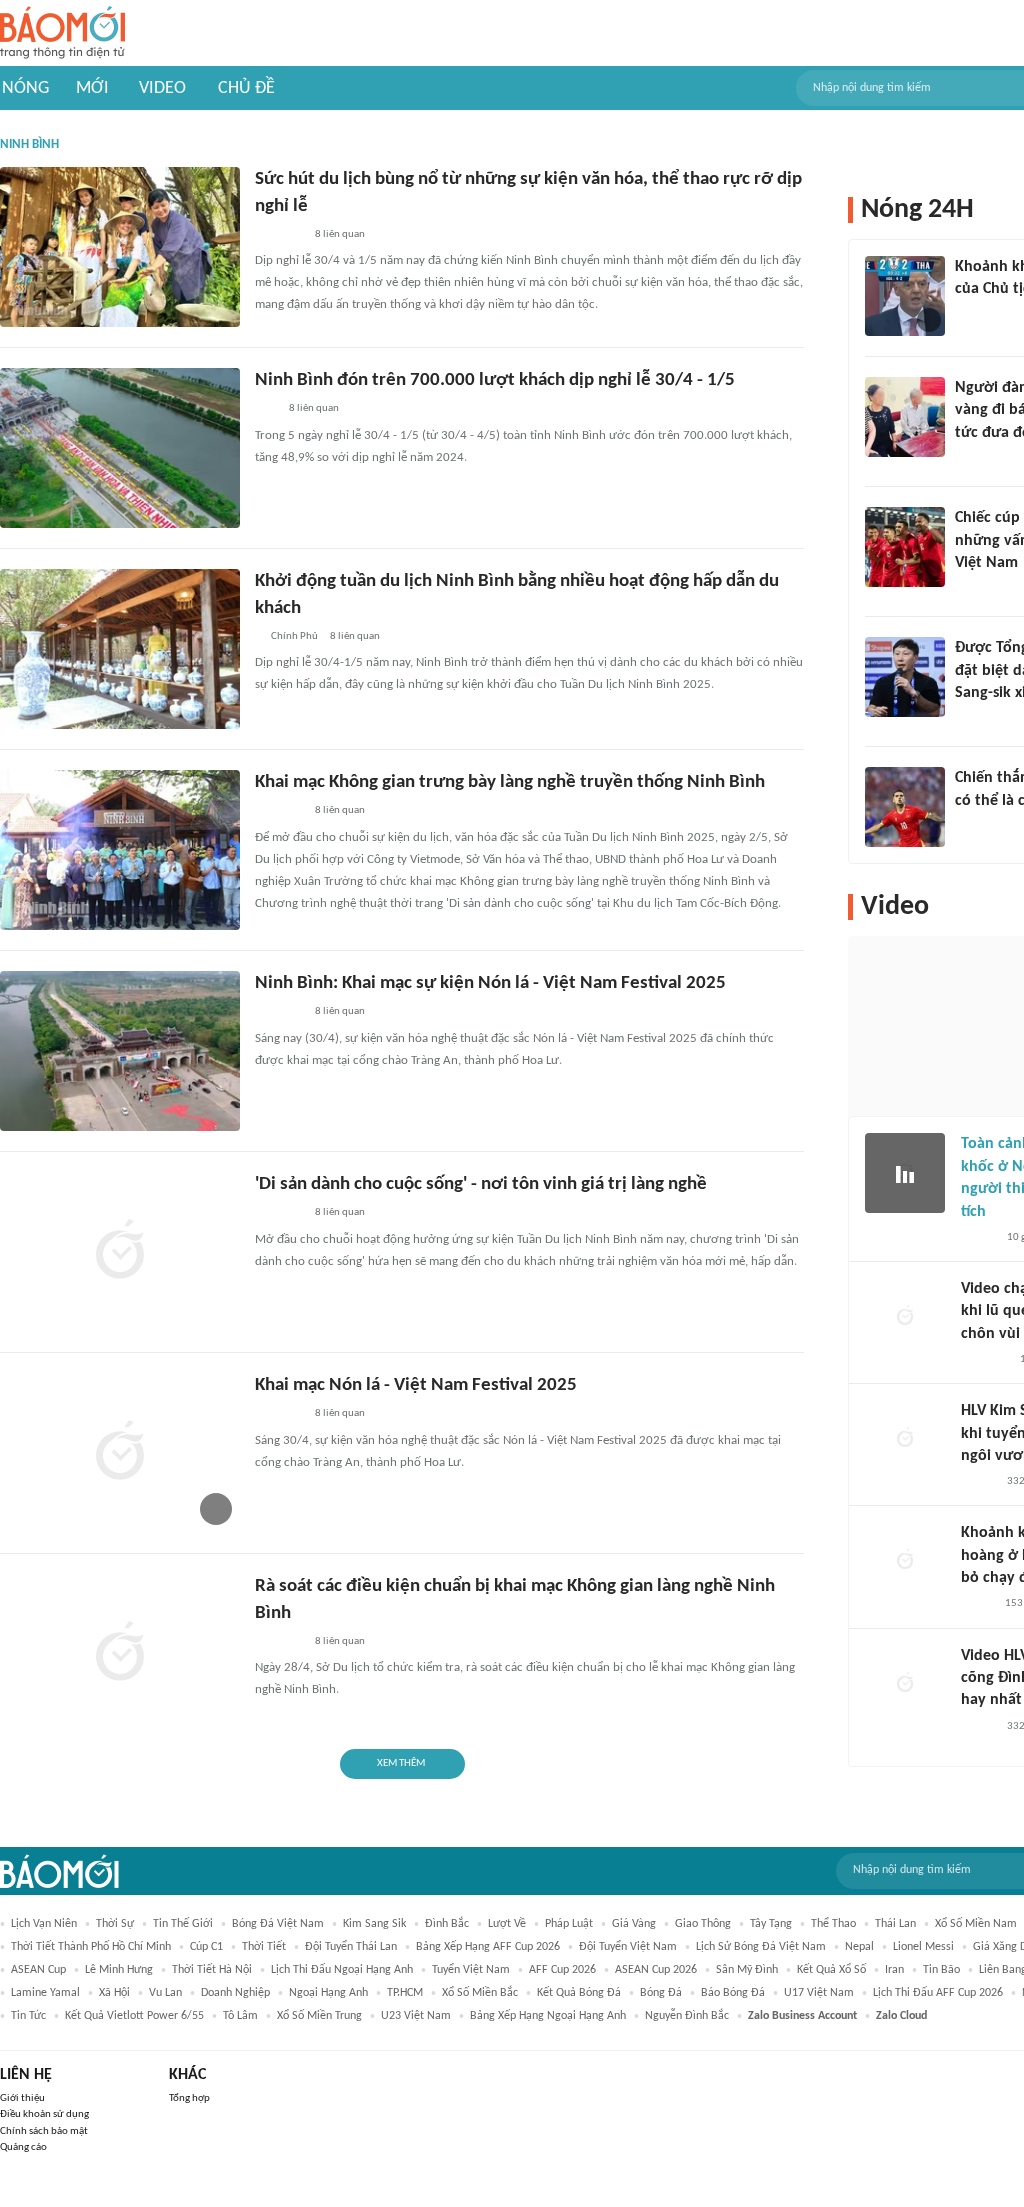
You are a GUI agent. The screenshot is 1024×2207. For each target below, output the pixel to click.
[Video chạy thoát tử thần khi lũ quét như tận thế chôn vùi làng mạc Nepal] (905, 1318)
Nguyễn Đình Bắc (687, 2016)
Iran (894, 1970)
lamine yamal (45, 1993)
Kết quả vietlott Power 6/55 (134, 2016)
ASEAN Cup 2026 (656, 1970)
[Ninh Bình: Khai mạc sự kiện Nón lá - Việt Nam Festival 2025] (120, 1051)
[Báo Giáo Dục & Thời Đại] (266, 410)
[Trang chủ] (62, 33)
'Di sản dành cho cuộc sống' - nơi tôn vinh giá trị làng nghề (481, 1184)
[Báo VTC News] (978, 719)
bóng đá (661, 1993)
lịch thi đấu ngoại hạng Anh (342, 1970)
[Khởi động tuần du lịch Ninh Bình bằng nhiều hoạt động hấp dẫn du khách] (120, 649)
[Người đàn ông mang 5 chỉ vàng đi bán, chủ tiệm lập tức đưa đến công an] (905, 417)
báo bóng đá (733, 1993)
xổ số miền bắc (480, 1993)
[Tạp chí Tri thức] (967, 316)
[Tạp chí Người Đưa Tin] (977, 1605)
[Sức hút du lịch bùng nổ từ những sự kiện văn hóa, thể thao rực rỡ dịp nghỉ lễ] (120, 247)
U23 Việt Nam (416, 2016)
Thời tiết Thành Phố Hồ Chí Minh (91, 1947)
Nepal (859, 1947)
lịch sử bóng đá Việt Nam (761, 1947)
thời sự (115, 1924)
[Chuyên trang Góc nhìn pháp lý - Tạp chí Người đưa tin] (968, 459)
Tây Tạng (771, 1924)
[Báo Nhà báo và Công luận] (279, 1013)
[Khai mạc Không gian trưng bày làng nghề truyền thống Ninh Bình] (120, 850)
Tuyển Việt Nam (471, 1970)
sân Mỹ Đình (747, 1970)
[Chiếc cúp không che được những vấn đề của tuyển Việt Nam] (905, 547)
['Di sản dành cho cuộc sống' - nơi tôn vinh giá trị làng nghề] (120, 1252)
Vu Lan (165, 1993)
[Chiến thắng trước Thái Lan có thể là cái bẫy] (905, 807)
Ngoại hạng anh (328, 1993)
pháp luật (569, 1924)
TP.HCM (405, 1993)
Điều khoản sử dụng (44, 2114)
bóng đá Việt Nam (278, 1924)
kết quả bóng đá (579, 1993)
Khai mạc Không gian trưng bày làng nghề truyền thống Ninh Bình (510, 782)
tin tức (28, 2016)
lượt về (507, 1924)
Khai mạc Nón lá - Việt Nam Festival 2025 (416, 1385)
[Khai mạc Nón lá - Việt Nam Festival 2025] (120, 1453)
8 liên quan (340, 234)
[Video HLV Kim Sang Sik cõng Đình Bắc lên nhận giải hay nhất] (905, 1685)
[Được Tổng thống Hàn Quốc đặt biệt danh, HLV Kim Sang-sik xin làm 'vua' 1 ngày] (905, 677)
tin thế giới (183, 1924)
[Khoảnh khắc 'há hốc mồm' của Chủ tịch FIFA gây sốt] (905, 296)
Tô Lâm (240, 2016)
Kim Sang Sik (374, 1924)
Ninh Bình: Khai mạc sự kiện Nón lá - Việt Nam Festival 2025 (490, 983)
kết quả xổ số (831, 1970)
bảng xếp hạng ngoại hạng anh (548, 2016)
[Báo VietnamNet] (978, 1238)
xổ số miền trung (319, 2016)
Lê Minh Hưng (119, 1970)
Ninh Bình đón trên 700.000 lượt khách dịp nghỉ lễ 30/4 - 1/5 (495, 380)
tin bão (941, 1970)
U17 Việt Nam (819, 1993)
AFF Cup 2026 (562, 1970)
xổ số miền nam (976, 1924)
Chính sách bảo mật (44, 2131)
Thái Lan (895, 1924)
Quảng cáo (23, 2147)
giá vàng (634, 1924)
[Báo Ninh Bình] (279, 235)
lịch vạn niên (44, 1924)
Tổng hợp (189, 2098)
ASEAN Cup (38, 1970)
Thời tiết (264, 1947)
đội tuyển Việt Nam (628, 1947)
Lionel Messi (923, 1947)
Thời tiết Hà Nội (212, 1970)
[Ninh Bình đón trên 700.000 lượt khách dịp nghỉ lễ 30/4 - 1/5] (120, 448)
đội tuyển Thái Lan (351, 1947)
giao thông (703, 1924)
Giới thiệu (22, 2098)
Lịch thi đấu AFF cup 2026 (938, 1993)
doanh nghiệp (235, 1993)
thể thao (833, 1924)
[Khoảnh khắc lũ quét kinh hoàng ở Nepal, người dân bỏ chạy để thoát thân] (905, 1562)
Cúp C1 (206, 1947)
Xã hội (114, 1993)
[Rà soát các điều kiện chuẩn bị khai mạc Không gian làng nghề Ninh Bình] (120, 1654)
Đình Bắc (447, 1924)
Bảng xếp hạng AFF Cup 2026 (488, 1947)
